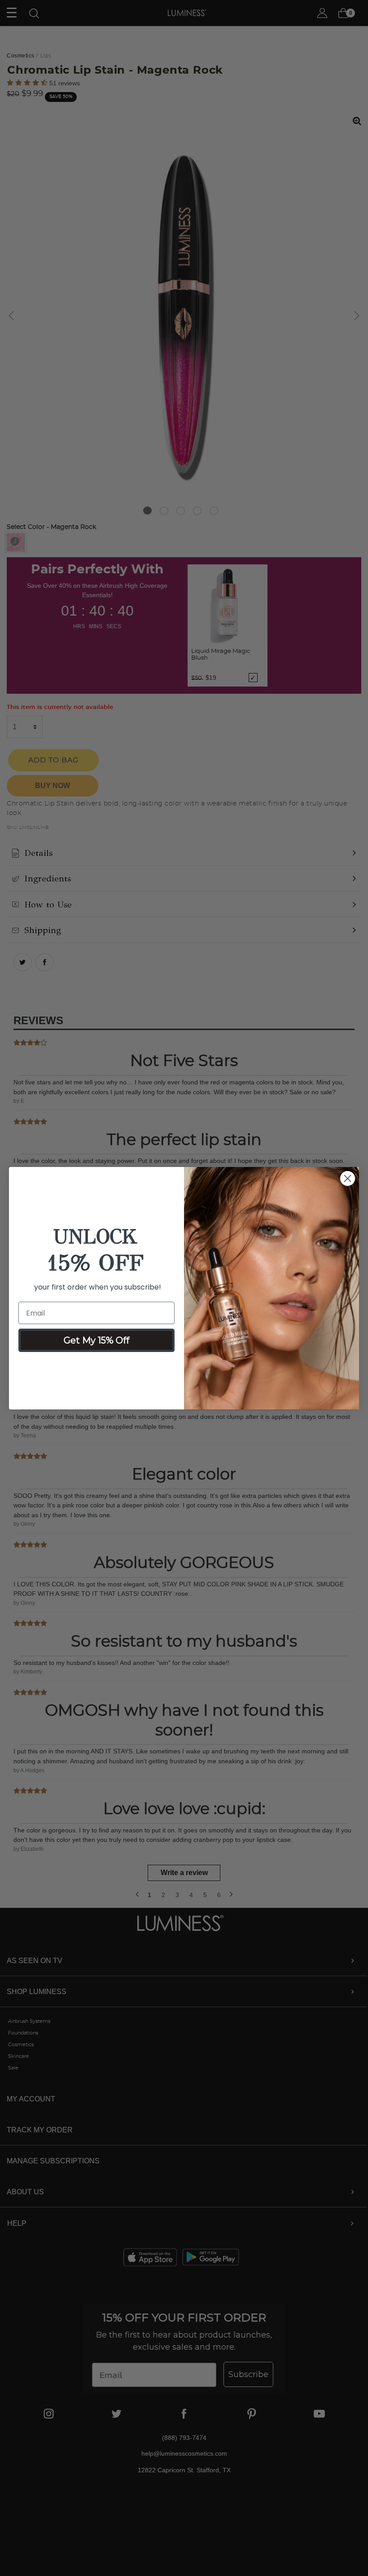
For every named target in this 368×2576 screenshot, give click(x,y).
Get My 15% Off (96, 1340)
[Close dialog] (348, 1178)
